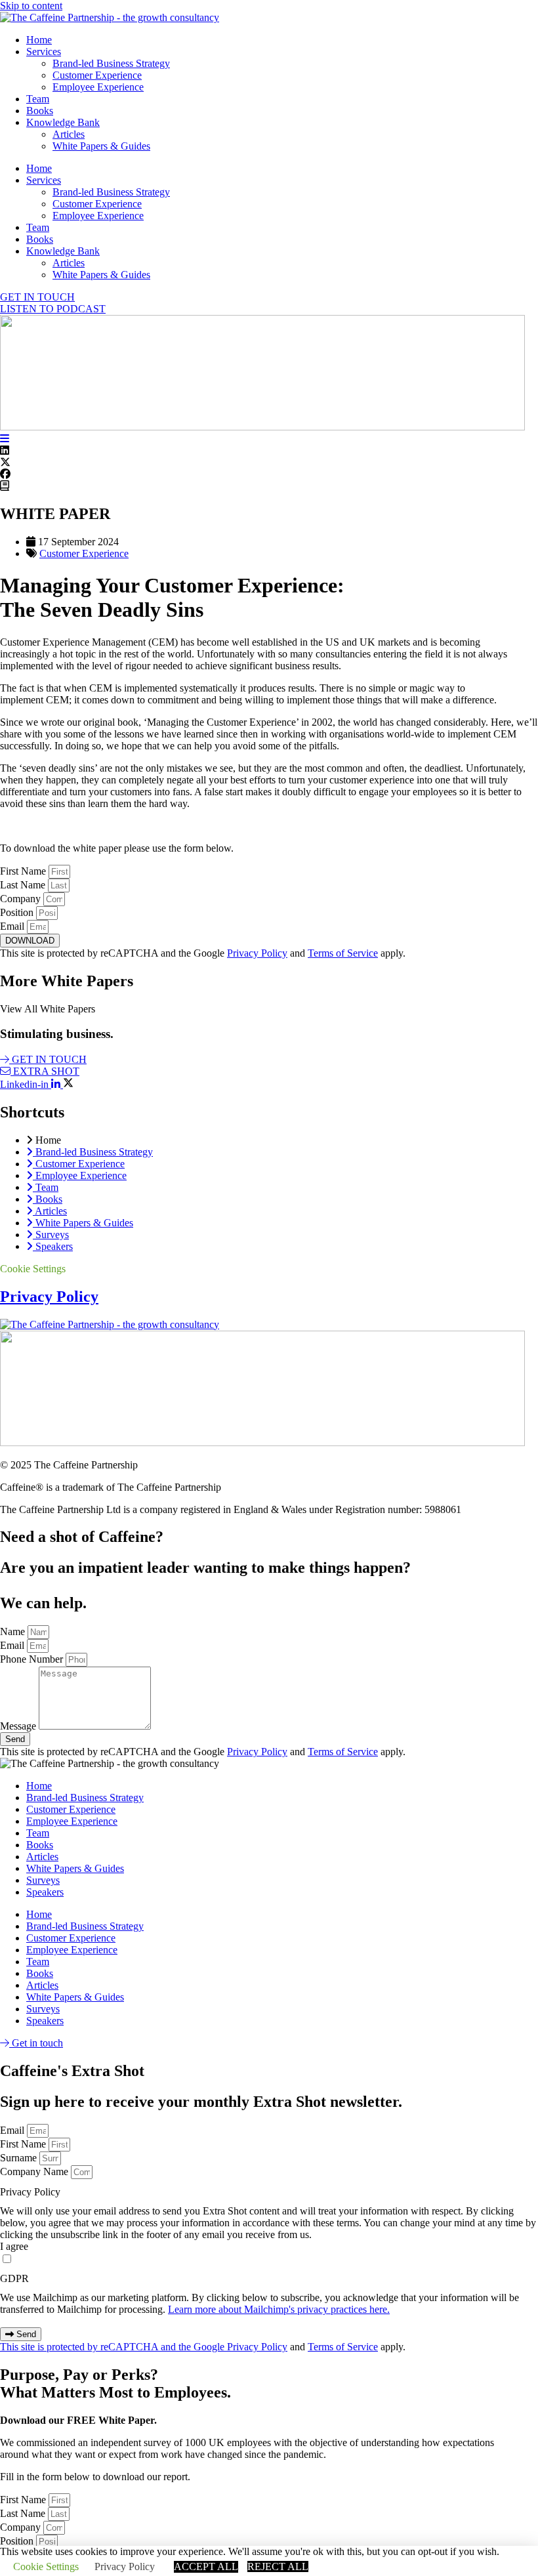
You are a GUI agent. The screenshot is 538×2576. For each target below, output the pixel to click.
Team (38, 99)
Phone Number (33, 1659)
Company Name (35, 2171)
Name (14, 1631)
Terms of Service (343, 953)
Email (13, 926)
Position (18, 912)
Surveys (43, 1880)
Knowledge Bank (63, 122)
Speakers (45, 1892)
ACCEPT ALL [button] (206, 2566)
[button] (269, 451)
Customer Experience (97, 75)
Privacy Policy (257, 953)
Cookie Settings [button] (33, 1269)
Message (19, 1726)
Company (22, 899)
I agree (14, 2246)
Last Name (24, 885)
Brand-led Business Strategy (111, 63)
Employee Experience (98, 87)
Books (40, 111)
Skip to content (31, 6)
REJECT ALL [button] (278, 2566)
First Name (24, 871)
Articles (69, 134)
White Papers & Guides (101, 146)
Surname (20, 2158)
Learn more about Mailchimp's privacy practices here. (279, 2309)
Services (44, 52)
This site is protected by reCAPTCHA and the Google (114, 2347)
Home (39, 40)
